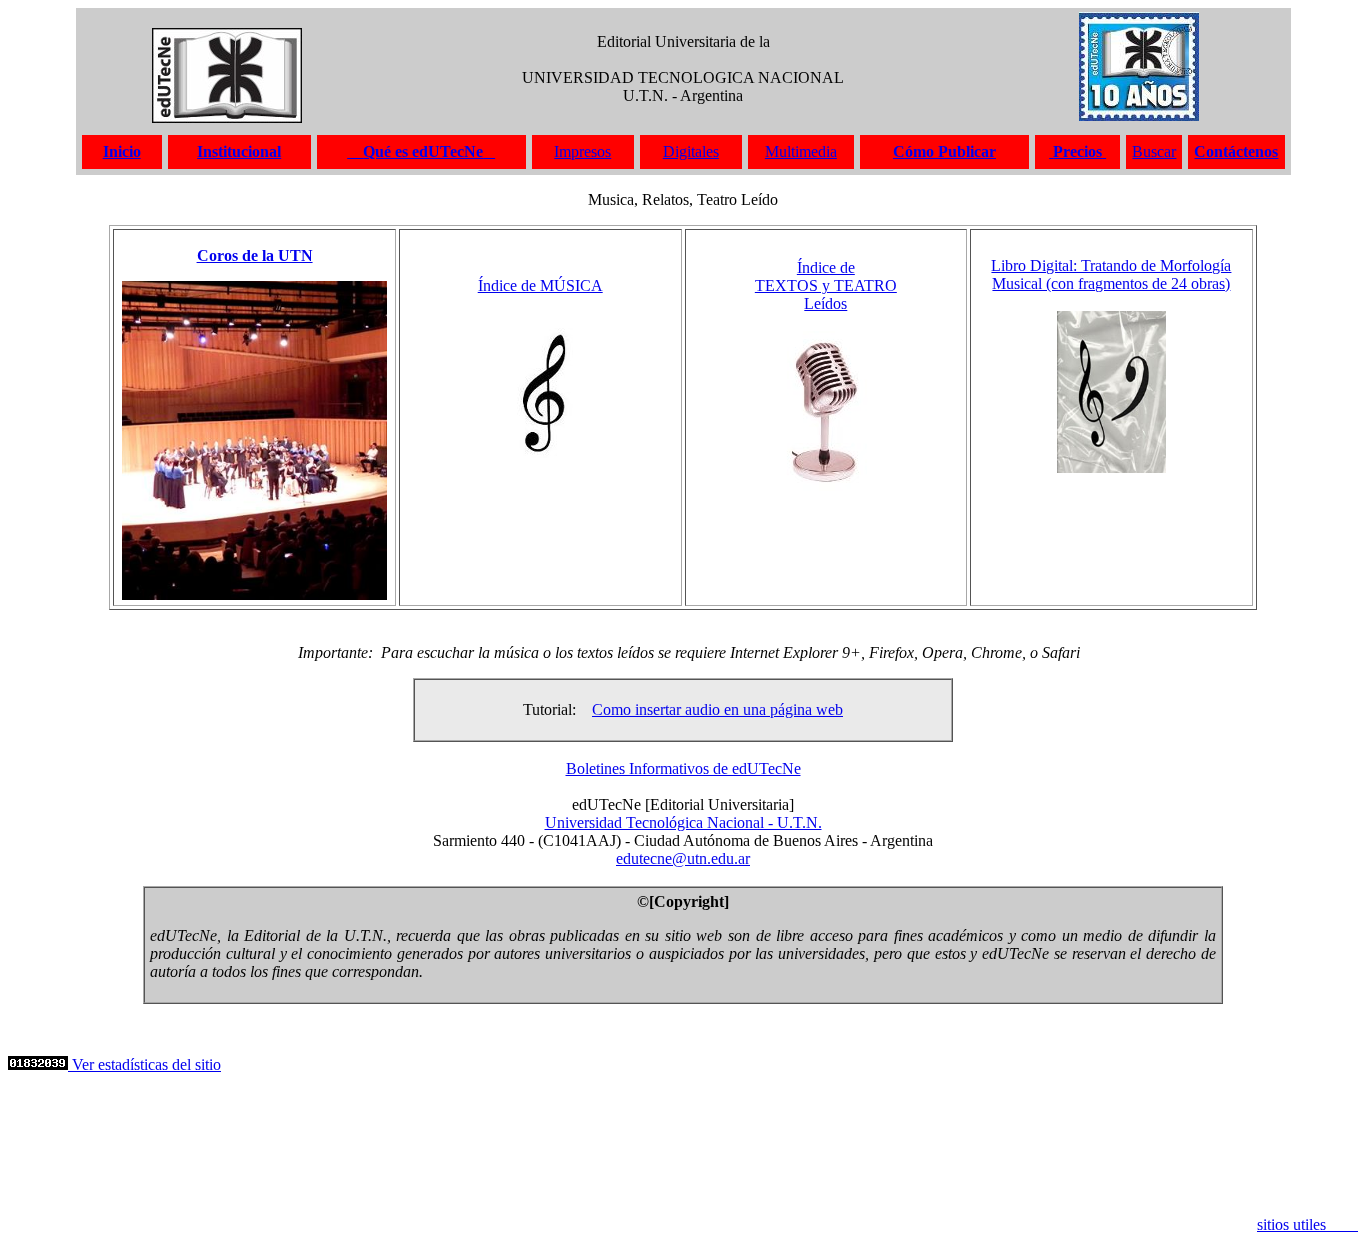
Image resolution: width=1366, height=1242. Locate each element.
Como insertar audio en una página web (717, 709)
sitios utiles (1307, 1224)
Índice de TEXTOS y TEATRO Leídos (826, 285)
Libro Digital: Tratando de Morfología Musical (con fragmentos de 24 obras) (1111, 274)
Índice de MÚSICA (540, 285)
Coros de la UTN (255, 255)
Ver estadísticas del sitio (144, 1064)
